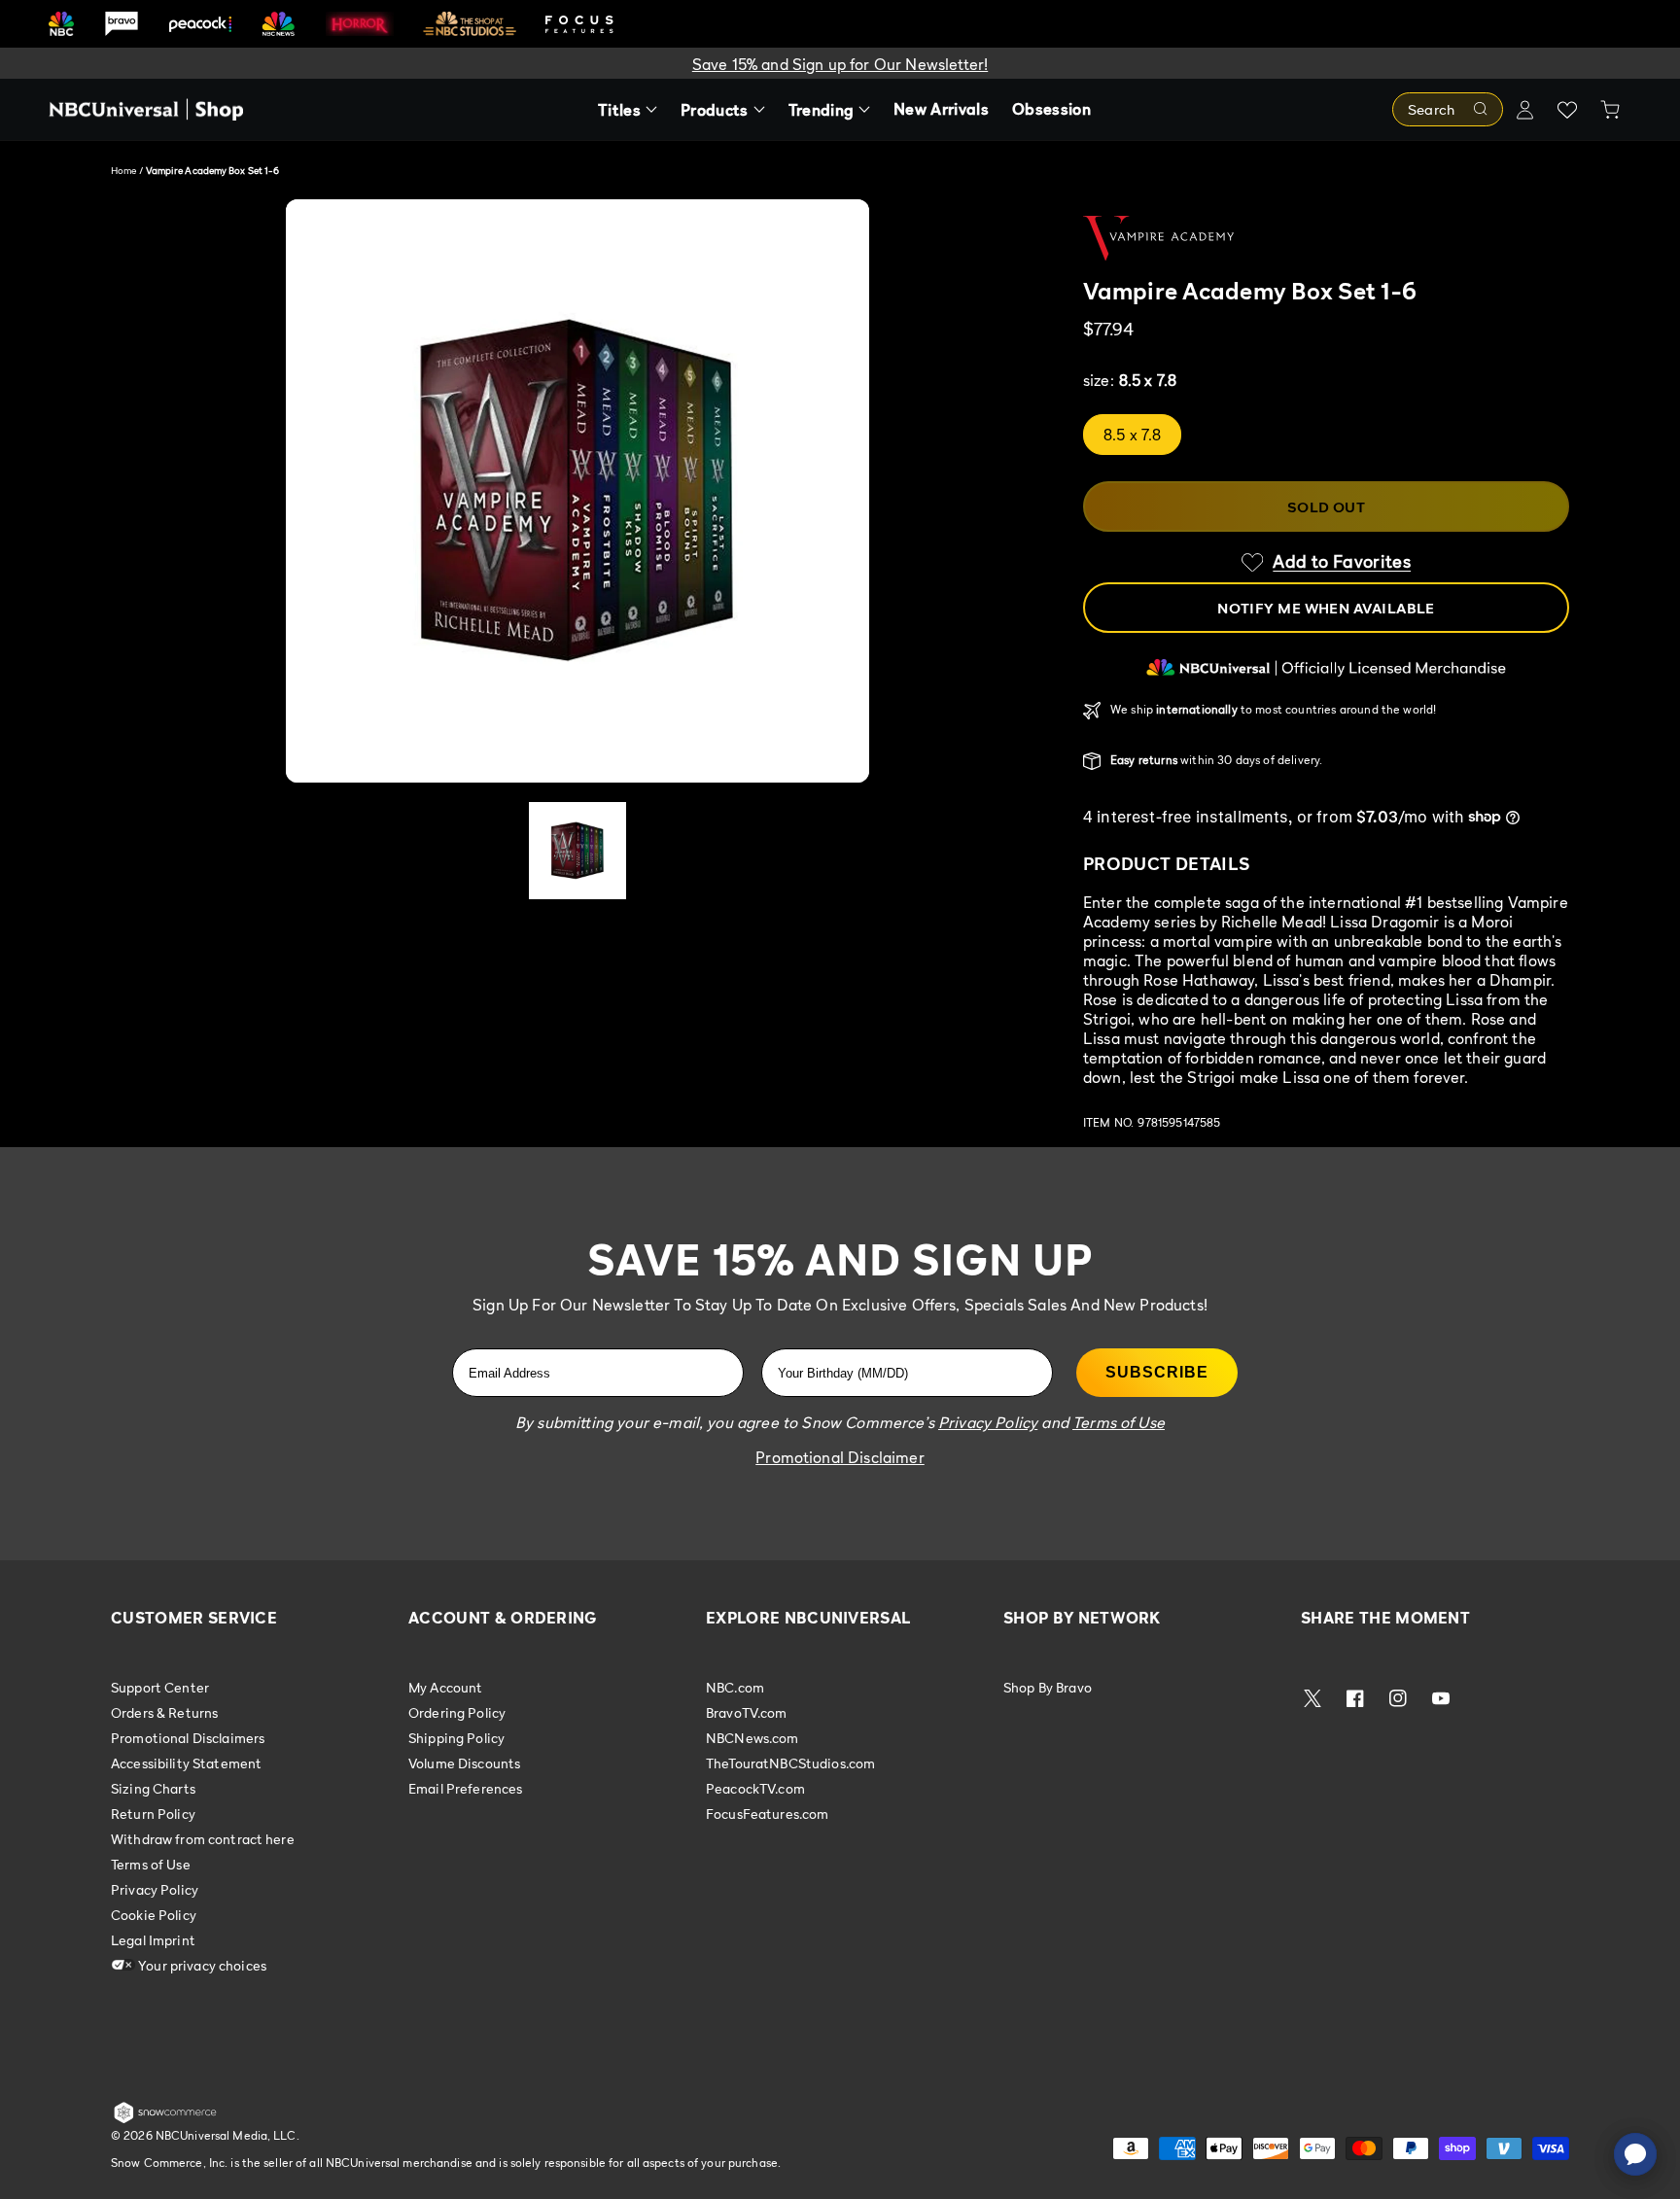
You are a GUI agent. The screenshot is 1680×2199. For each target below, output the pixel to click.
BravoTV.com (747, 1712)
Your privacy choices (201, 1965)
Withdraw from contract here (203, 1839)
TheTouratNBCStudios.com (790, 1763)
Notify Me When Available (1326, 608)
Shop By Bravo (1048, 1688)
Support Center (160, 1688)
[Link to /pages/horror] (360, 23)
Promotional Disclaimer (840, 1457)
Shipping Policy (456, 1738)
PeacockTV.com (755, 1788)
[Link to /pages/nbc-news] (279, 24)
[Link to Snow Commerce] (165, 2119)
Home (123, 170)
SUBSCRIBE (1157, 1372)
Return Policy (153, 1814)
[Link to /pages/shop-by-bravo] (122, 24)
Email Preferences (465, 1788)
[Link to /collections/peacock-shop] (200, 24)
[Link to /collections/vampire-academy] (1326, 238)
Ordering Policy (457, 1712)
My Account (445, 1688)
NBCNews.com (752, 1738)
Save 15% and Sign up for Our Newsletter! (840, 64)
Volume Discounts (464, 1763)
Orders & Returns (164, 1712)
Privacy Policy (155, 1889)
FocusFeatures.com (767, 1814)
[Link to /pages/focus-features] (579, 24)
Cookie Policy (154, 1915)
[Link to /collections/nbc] (61, 24)
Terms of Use (151, 1864)
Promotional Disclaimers (188, 1738)
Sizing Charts (153, 1788)
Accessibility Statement (186, 1763)
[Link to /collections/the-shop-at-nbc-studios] (470, 24)
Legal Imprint (153, 1940)
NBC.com (735, 1688)
